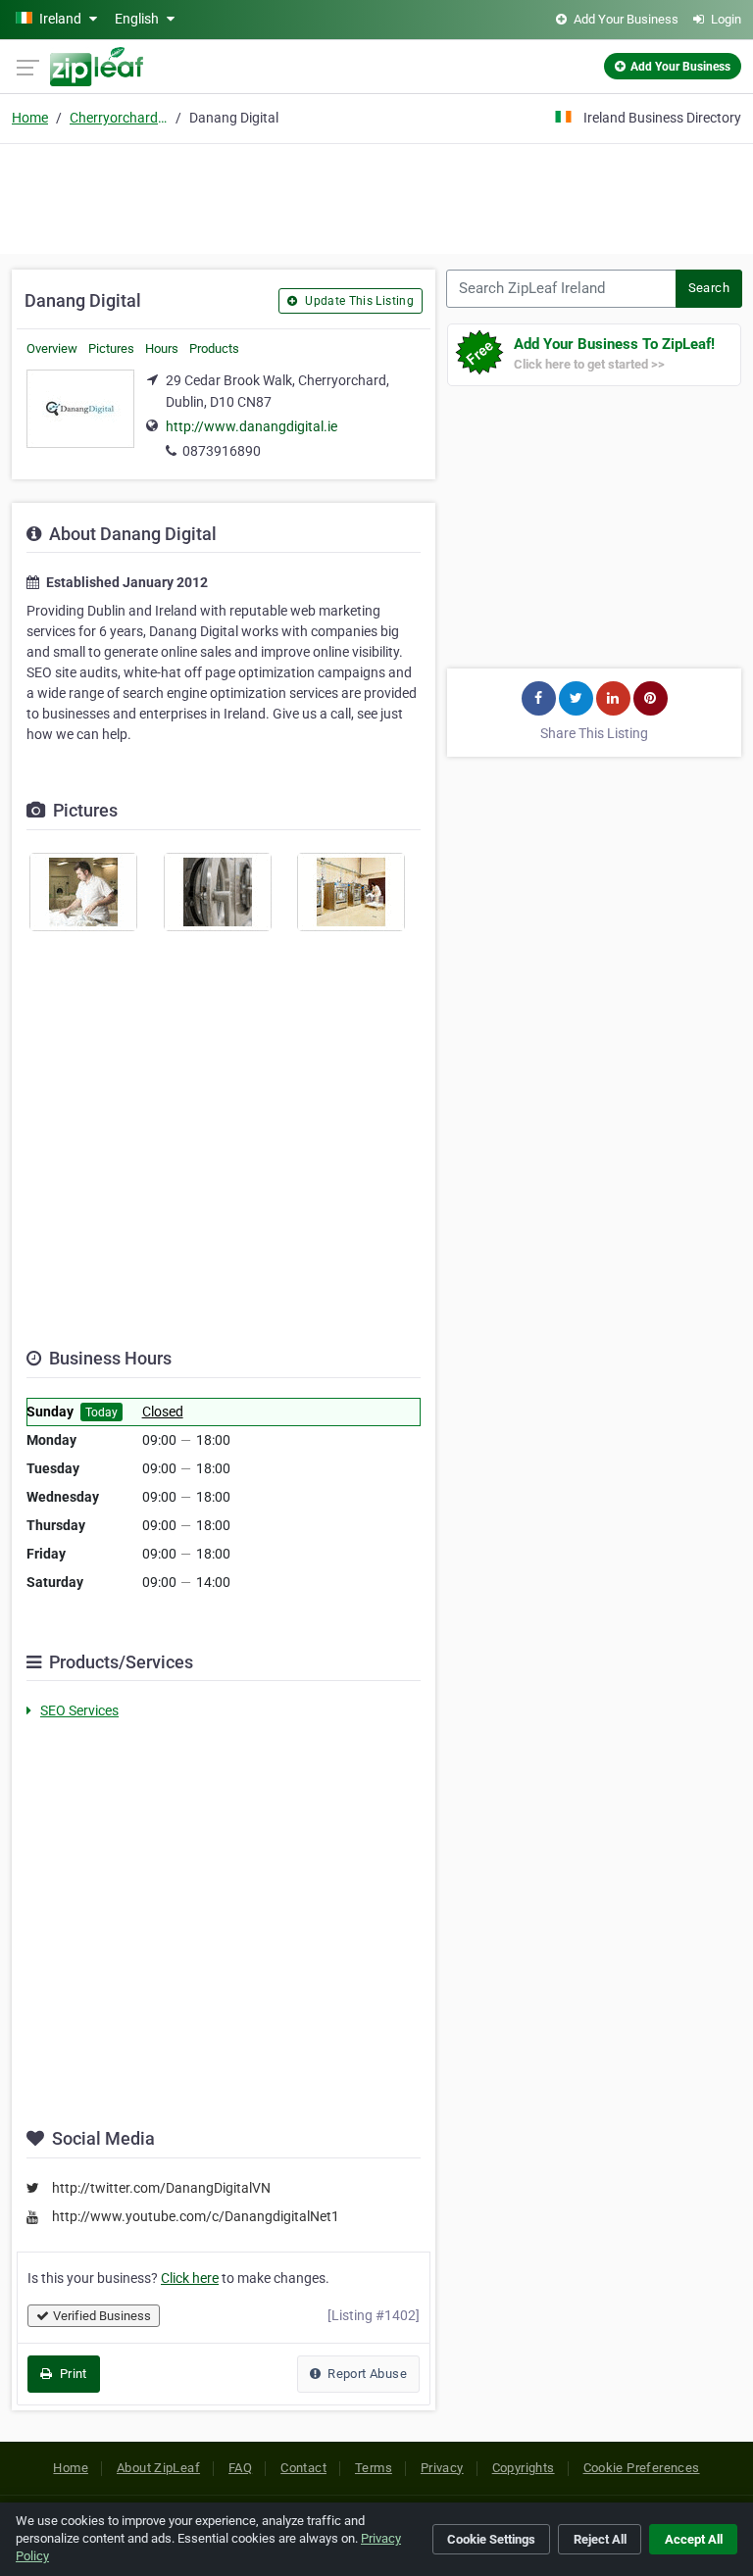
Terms (374, 2468)
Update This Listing (358, 301)
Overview (52, 348)
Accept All (694, 2539)
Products (214, 348)
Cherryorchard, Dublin (119, 118)
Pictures (111, 348)
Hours (162, 348)
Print (71, 2374)
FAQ (240, 2468)
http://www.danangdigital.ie (251, 426)
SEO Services (79, 1710)
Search (709, 288)
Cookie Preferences (642, 2468)
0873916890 (222, 451)
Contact (303, 2468)
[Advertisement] (376, 196)
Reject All (600, 2539)
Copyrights (524, 2468)
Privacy (442, 2468)
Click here (190, 2278)
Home (30, 118)
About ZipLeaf (158, 2468)
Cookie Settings (491, 2539)
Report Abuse (366, 2374)
